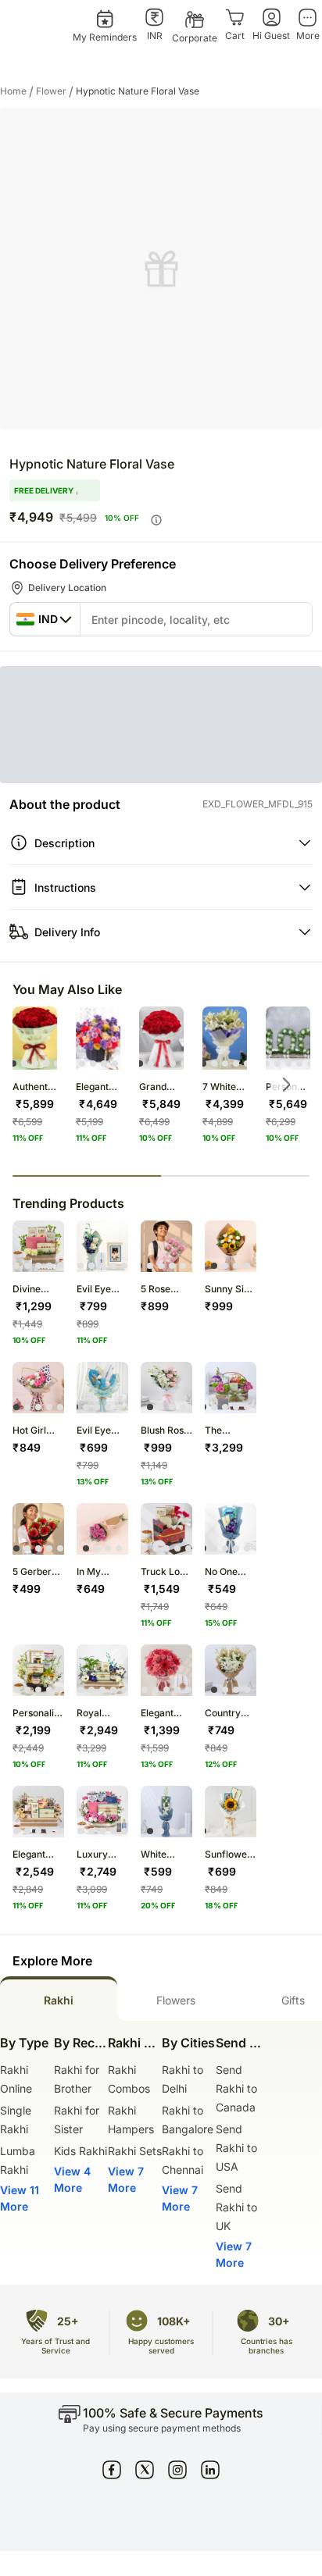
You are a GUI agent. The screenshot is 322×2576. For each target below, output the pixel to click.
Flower (55, 91)
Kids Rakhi (80, 2151)
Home (17, 91)
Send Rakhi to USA (236, 2148)
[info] (156, 520)
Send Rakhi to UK (236, 2207)
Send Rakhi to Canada (236, 2088)
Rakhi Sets (135, 2151)
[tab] (59, 1999)
